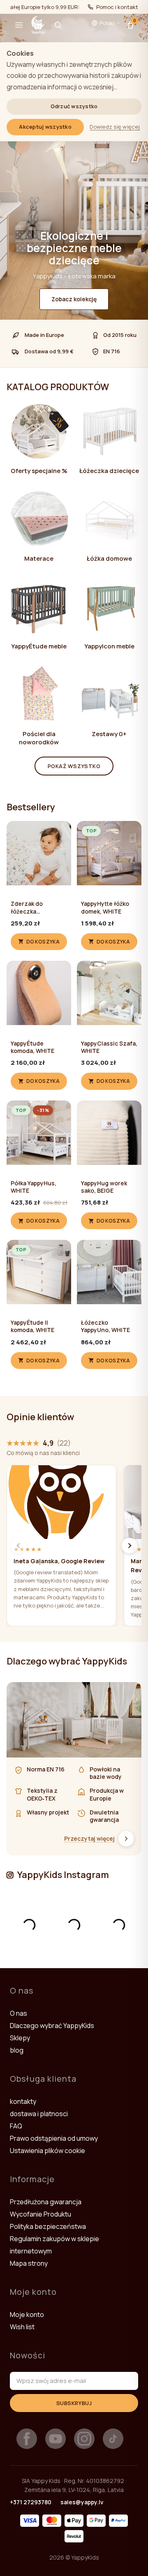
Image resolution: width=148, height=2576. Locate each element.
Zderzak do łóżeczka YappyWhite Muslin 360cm (37, 907)
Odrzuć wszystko (74, 106)
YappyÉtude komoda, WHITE (32, 1047)
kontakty (23, 2101)
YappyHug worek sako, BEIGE (104, 1187)
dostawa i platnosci (39, 2114)
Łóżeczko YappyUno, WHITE (105, 1326)
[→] (129, 1546)
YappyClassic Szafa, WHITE (109, 1047)
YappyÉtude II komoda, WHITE (32, 1326)
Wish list (22, 2327)
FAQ (16, 2126)
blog (17, 2050)
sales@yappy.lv (82, 2502)
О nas (18, 2013)
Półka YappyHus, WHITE (34, 1187)
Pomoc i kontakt (117, 7)
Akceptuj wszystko (45, 127)
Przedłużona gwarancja (46, 2202)
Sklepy (20, 2038)
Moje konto (27, 2315)
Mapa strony (29, 2263)
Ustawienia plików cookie (47, 2151)
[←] (18, 1546)
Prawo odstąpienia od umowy (54, 2138)
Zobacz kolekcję (74, 299)
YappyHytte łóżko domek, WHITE (105, 907)
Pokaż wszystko (74, 766)
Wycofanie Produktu (40, 2214)
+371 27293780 (31, 2502)
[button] (19, 25)
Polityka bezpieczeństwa (48, 2226)
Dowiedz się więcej (115, 127)
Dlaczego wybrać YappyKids (52, 2026)
